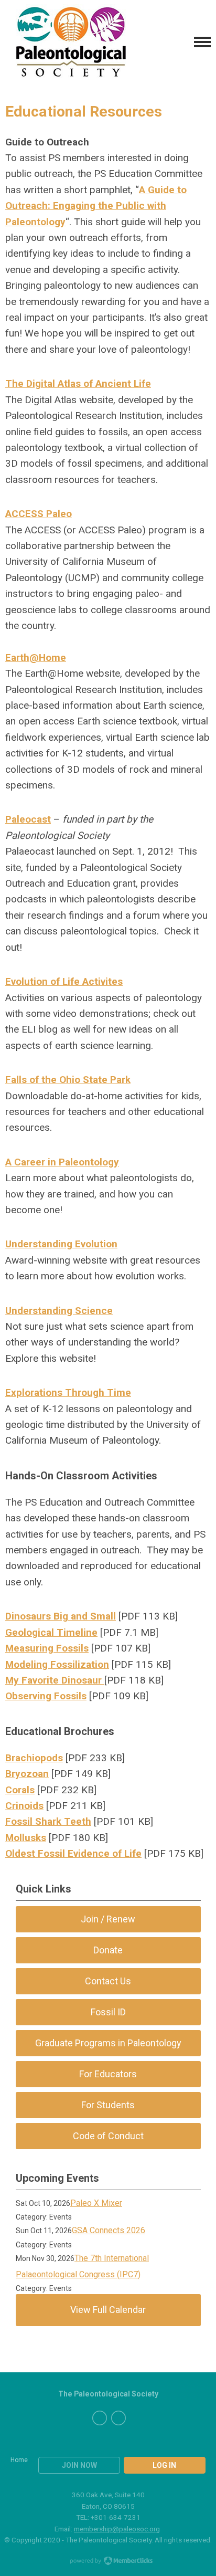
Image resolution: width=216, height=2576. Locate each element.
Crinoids (24, 1806)
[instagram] (118, 2418)
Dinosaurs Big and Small (61, 1616)
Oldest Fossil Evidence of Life (73, 1853)
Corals (20, 1790)
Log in (164, 2465)
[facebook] (100, 2418)
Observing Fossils (46, 1696)
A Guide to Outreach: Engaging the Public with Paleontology (96, 206)
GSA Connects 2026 (109, 2230)
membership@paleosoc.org (117, 2529)
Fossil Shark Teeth (48, 1821)
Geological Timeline (51, 1632)
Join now (79, 2465)
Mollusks (26, 1838)
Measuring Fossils (47, 1648)
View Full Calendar (108, 2310)
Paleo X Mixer (96, 2203)
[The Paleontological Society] (71, 42)
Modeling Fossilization (57, 1664)
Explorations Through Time (68, 1392)
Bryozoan (27, 1774)
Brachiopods (34, 1758)
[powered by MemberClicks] (108, 2562)
